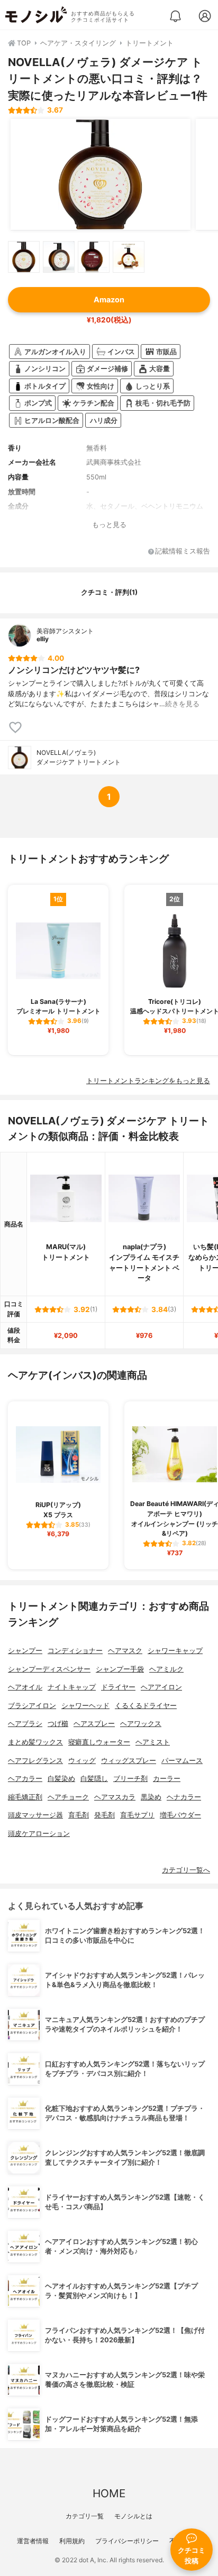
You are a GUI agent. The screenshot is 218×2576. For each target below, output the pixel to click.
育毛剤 (79, 1815)
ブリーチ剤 (130, 1779)
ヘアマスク (125, 1651)
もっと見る (109, 525)
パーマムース (182, 1761)
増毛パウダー (180, 1815)
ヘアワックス (141, 1724)
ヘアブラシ (25, 1724)
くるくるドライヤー (146, 1706)
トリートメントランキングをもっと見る (148, 1081)
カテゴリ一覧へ (186, 1870)
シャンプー (25, 1651)
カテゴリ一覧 (85, 2516)
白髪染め (61, 1779)
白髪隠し (94, 1779)
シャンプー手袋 (120, 1669)
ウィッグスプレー (129, 1761)
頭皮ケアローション (39, 1834)
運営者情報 (33, 2541)
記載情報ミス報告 (183, 552)
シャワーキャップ (175, 1651)
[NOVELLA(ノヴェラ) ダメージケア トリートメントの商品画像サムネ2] (59, 257)
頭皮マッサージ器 (35, 1815)
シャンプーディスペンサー (49, 1669)
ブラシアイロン (32, 1706)
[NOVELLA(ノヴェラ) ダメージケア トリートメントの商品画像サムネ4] (129, 257)
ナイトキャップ (72, 1687)
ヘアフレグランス (35, 1761)
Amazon (109, 299)
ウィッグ (82, 1761)
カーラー (167, 1779)
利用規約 (72, 2541)
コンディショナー (75, 1651)
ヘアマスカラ (115, 1797)
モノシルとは (133, 2516)
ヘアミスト (153, 1742)
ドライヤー (118, 1687)
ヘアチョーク (68, 1797)
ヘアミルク (166, 1669)
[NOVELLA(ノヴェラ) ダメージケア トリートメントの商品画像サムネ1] (24, 257)
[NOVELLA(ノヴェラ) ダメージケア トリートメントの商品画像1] (101, 174)
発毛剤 (105, 1815)
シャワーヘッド (85, 1706)
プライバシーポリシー (127, 2541)
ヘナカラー (184, 1797)
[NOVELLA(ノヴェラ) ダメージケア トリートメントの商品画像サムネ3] (94, 257)
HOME (109, 2493)
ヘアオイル (25, 1687)
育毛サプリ (137, 1815)
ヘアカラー (25, 1779)
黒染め (151, 1797)
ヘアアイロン (161, 1687)
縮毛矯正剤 (25, 1797)
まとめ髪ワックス (35, 1742)
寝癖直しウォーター (99, 1742)
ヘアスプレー (94, 1724)
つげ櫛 (58, 1724)
